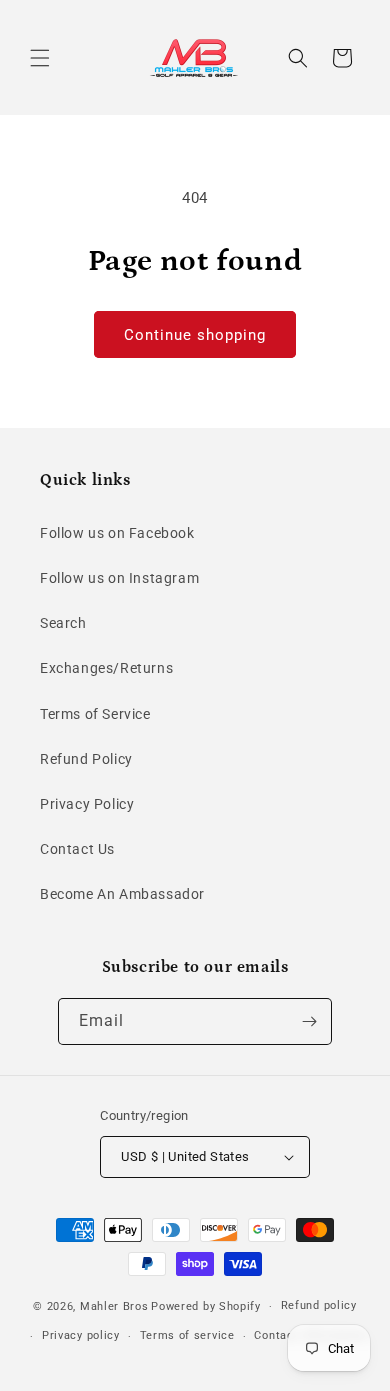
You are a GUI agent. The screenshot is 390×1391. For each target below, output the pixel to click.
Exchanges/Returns (106, 668)
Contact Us (77, 849)
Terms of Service (95, 714)
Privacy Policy (87, 804)
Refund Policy (86, 759)
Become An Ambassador (122, 894)
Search (63, 623)
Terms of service (187, 1335)
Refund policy (319, 1305)
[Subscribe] (309, 1021)
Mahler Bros (114, 1306)
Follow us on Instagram (119, 578)
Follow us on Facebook (117, 533)
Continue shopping (195, 335)
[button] (40, 58)
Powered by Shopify (206, 1306)
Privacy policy (81, 1335)
